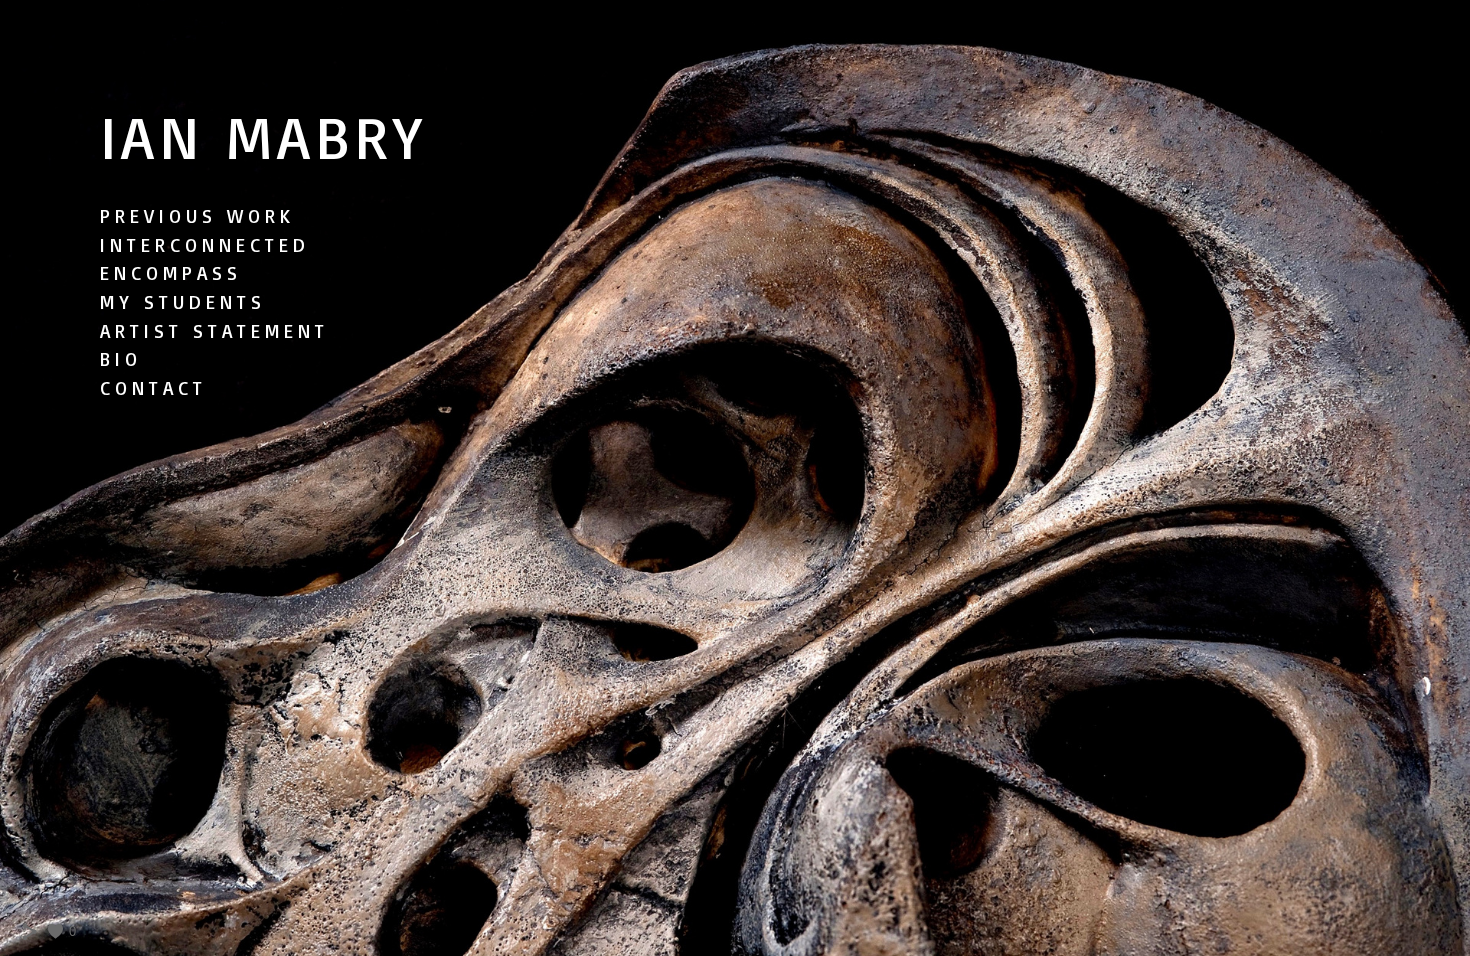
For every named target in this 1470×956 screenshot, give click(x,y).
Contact (153, 388)
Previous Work (197, 216)
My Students (183, 302)
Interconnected (205, 245)
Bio (121, 359)
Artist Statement (214, 331)
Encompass (171, 273)
